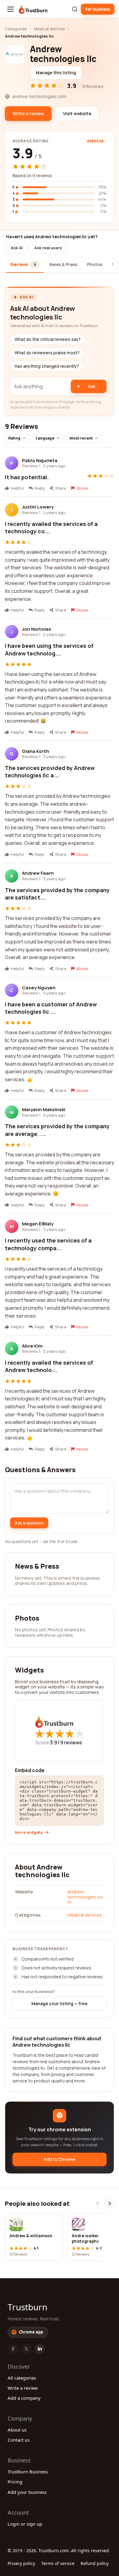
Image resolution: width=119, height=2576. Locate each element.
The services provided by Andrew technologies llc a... (50, 772)
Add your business (27, 2492)
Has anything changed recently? (47, 366)
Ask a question (29, 1523)
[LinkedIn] (40, 2349)
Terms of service (58, 2563)
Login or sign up (25, 2524)
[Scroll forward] (109, 2203)
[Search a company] (75, 9)
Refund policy (95, 2563)
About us (17, 2430)
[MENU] (11, 9)
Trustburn (27, 2307)
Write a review (23, 2388)
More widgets (29, 1832)
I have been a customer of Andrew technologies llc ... (51, 1008)
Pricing (15, 2482)
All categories (22, 2378)
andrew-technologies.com (85, 1897)
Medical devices (49, 29)
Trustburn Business (28, 2472)
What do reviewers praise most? (47, 353)
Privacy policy (21, 2563)
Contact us (19, 2440)
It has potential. (27, 477)
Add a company (24, 2398)
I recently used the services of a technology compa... (48, 1244)
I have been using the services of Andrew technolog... (49, 649)
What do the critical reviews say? (48, 339)
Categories (16, 29)
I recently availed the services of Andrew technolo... (49, 1366)
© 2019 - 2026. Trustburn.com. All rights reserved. (59, 2550)
